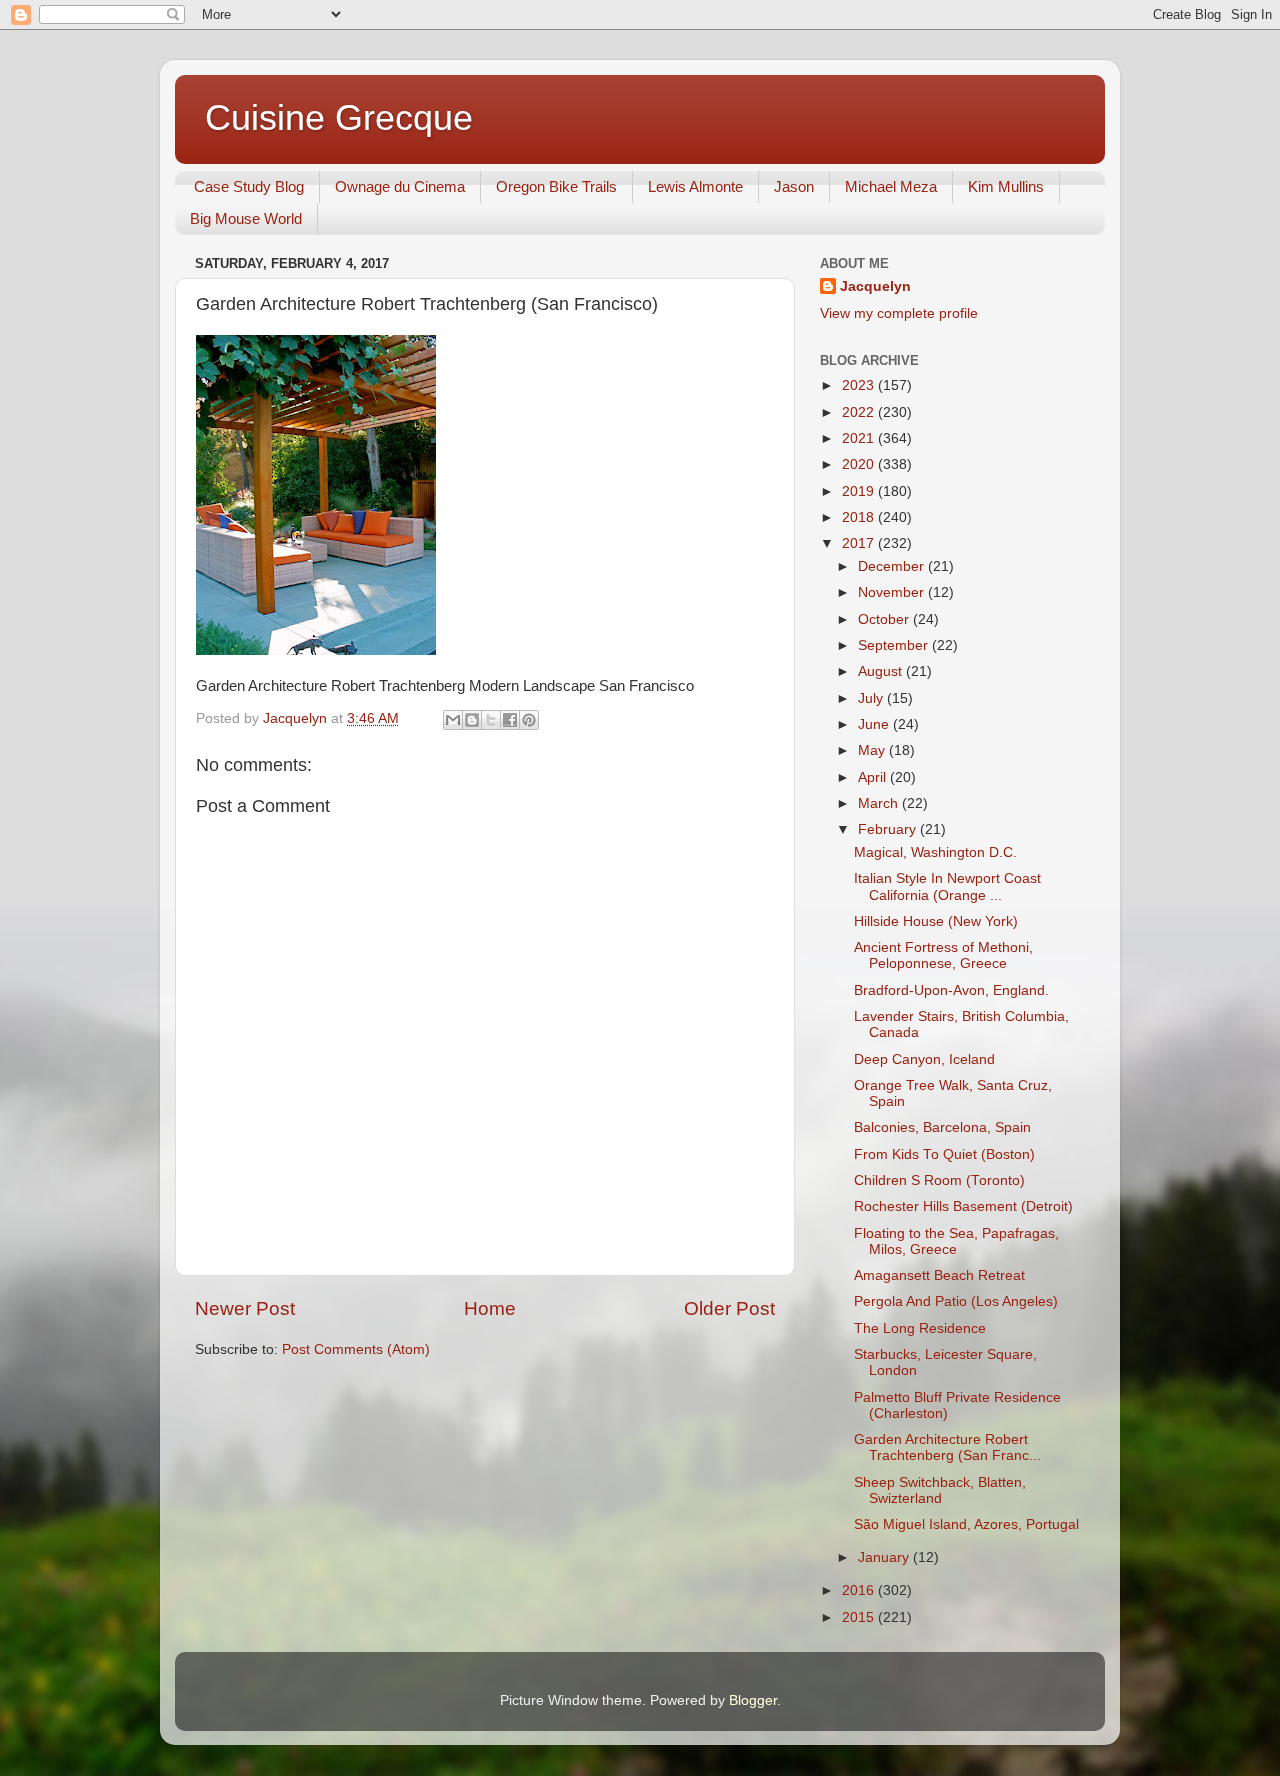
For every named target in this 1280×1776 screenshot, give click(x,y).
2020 (860, 464)
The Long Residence (920, 1328)
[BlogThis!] (472, 720)
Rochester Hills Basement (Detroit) (963, 1206)
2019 (860, 491)
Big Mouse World (246, 218)
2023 (860, 385)
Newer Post (245, 1308)
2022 (860, 412)
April (874, 777)
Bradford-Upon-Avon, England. (951, 990)
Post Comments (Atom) (356, 1349)
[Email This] (453, 720)
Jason (794, 186)
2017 (860, 543)
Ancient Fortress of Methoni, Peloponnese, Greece (943, 955)
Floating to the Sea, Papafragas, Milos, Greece (956, 1241)
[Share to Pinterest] (529, 720)
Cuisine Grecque (339, 117)
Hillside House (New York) (936, 921)
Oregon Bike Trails (556, 186)
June (875, 724)
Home (490, 1308)
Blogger (753, 1700)
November (893, 592)
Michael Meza (891, 186)
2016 (860, 1590)
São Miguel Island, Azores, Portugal (966, 1524)
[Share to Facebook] (510, 720)
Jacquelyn (875, 286)
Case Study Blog (249, 186)
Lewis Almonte (695, 186)
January (885, 1557)
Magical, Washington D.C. (935, 852)
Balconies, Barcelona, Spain (942, 1127)
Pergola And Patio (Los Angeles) (956, 1301)
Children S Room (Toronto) (939, 1180)
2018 (860, 517)
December (893, 566)
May (873, 750)
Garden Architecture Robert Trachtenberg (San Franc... (947, 1447)
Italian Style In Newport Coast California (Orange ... (947, 886)
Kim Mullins (1006, 186)
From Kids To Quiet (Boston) (944, 1154)
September (895, 645)
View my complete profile (899, 313)
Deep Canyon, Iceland (924, 1059)
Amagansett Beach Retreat (939, 1275)
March (880, 803)
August (882, 671)
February (889, 829)
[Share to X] (491, 720)
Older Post (729, 1308)
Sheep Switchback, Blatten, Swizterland (940, 1490)
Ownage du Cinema (400, 186)
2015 (860, 1617)
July (872, 698)
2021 (860, 438)
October (885, 619)
